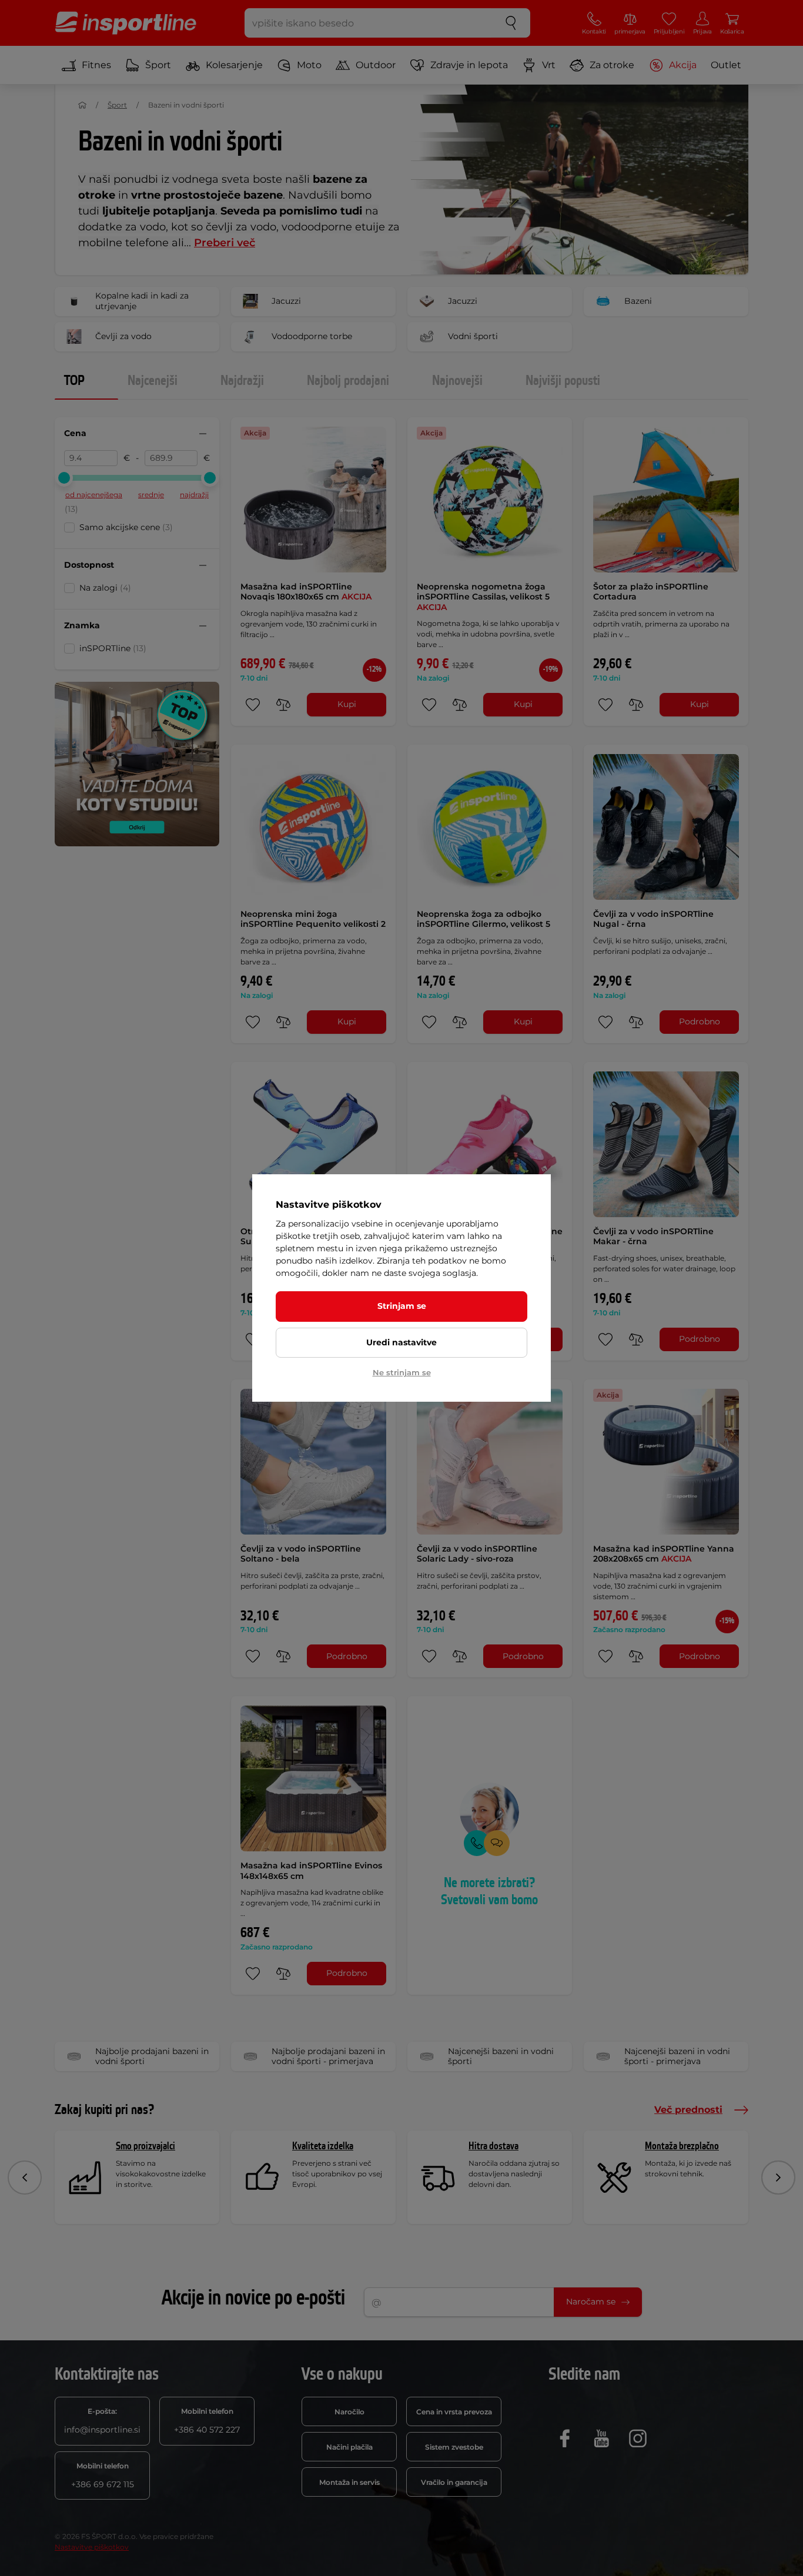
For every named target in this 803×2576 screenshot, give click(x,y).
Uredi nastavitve (401, 1342)
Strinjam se (402, 1306)
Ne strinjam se (402, 1372)
